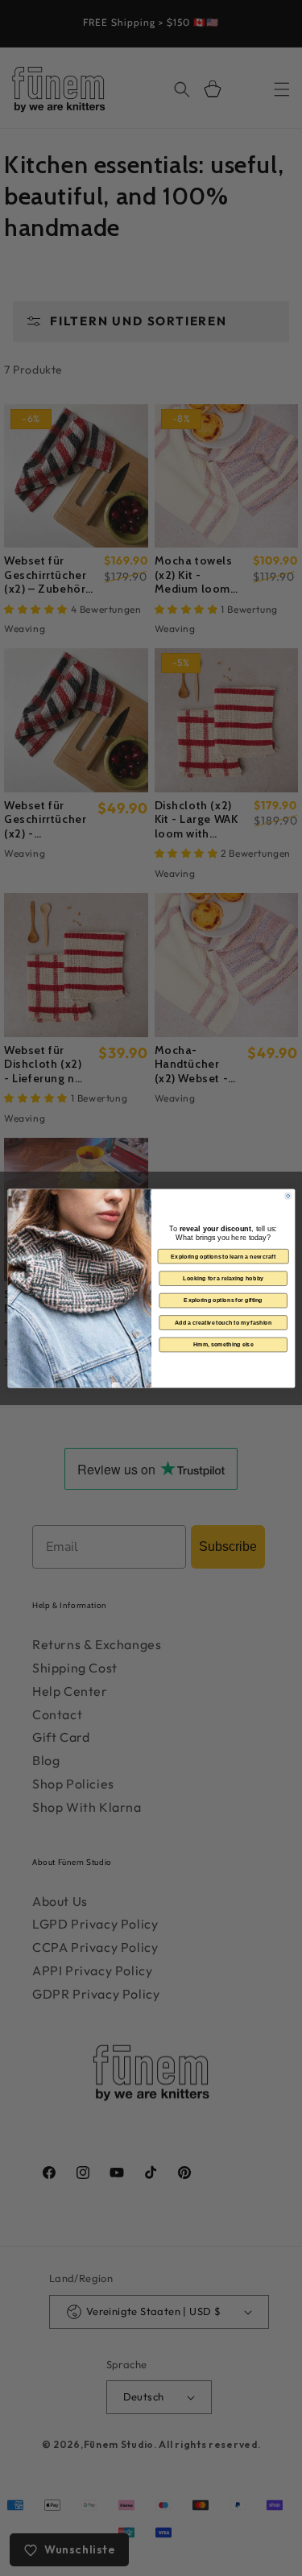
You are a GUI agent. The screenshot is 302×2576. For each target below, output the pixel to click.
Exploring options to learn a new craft (223, 1256)
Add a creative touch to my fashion (223, 1322)
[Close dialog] (288, 1196)
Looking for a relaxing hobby (223, 1278)
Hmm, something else (223, 1344)
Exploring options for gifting (223, 1300)
